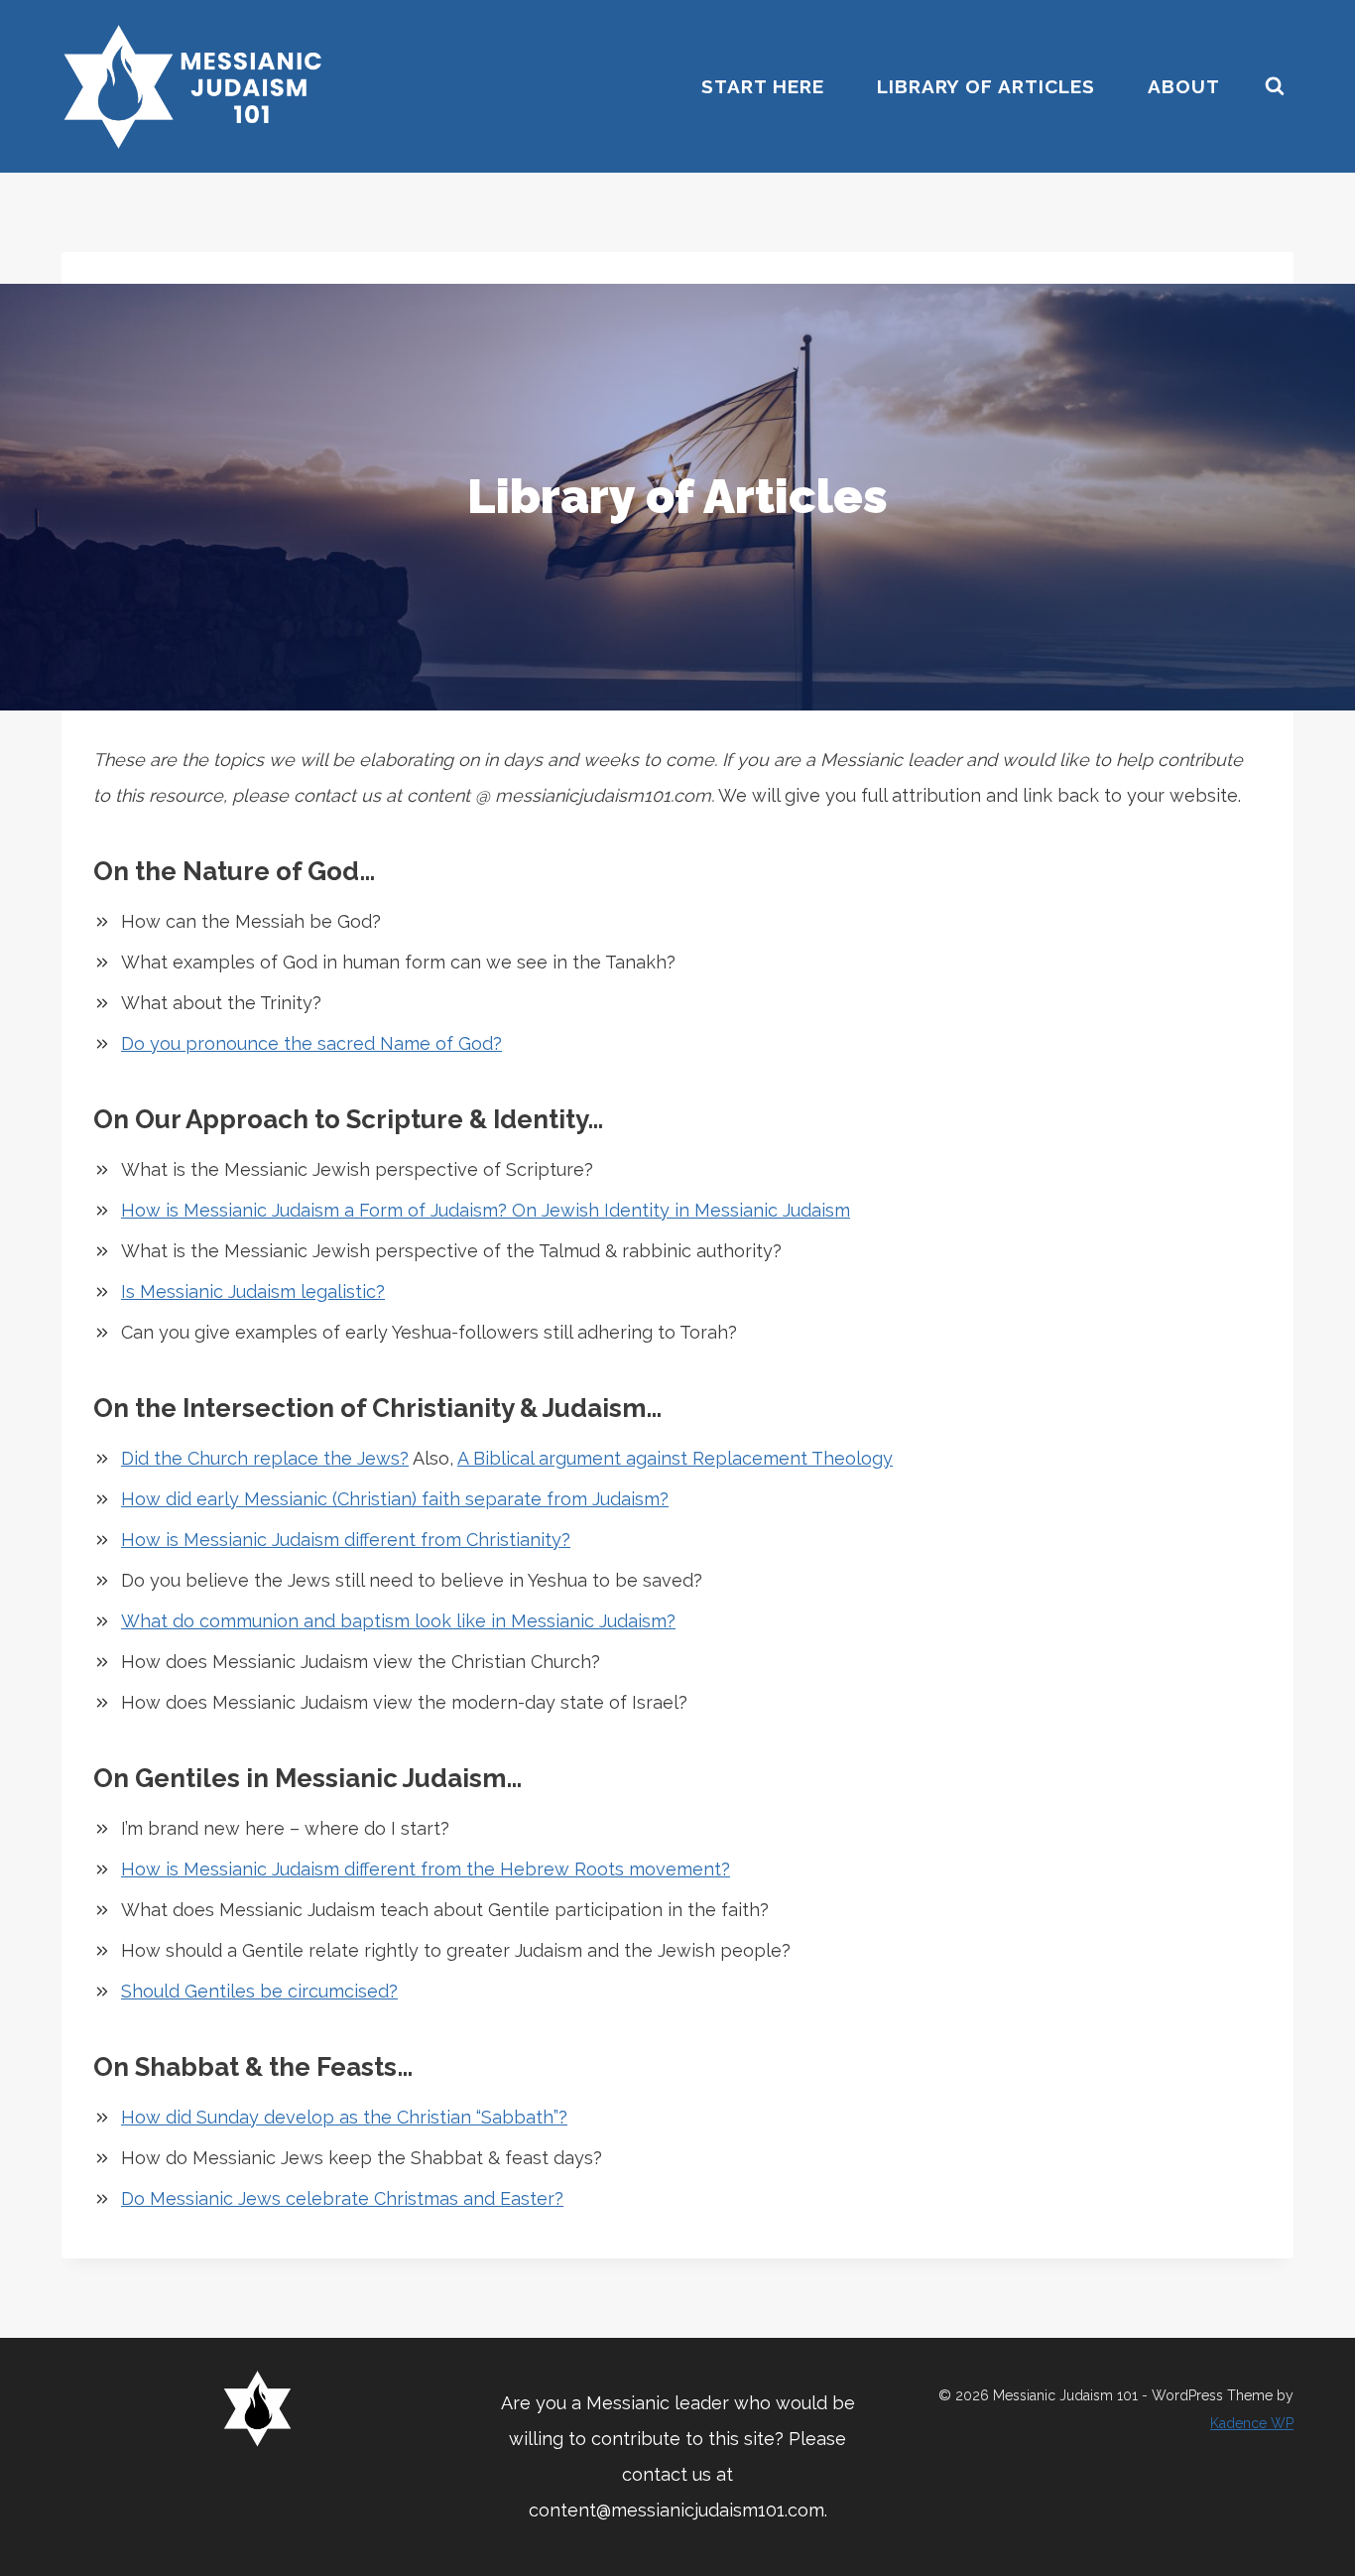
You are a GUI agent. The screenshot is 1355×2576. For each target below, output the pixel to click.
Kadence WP (1252, 2423)
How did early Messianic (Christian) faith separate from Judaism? (395, 1499)
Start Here (762, 86)
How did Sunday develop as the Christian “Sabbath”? (344, 2117)
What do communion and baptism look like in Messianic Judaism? (398, 1621)
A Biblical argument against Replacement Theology (675, 1458)
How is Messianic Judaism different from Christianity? (346, 1540)
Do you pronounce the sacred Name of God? (311, 1043)
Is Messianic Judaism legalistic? (253, 1291)
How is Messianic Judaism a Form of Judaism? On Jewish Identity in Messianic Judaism (486, 1210)
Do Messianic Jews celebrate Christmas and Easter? (342, 2198)
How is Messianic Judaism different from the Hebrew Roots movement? (426, 1869)
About (1184, 86)
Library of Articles (986, 86)
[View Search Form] (1275, 86)
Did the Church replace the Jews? (265, 1458)
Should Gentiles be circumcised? (259, 1991)
